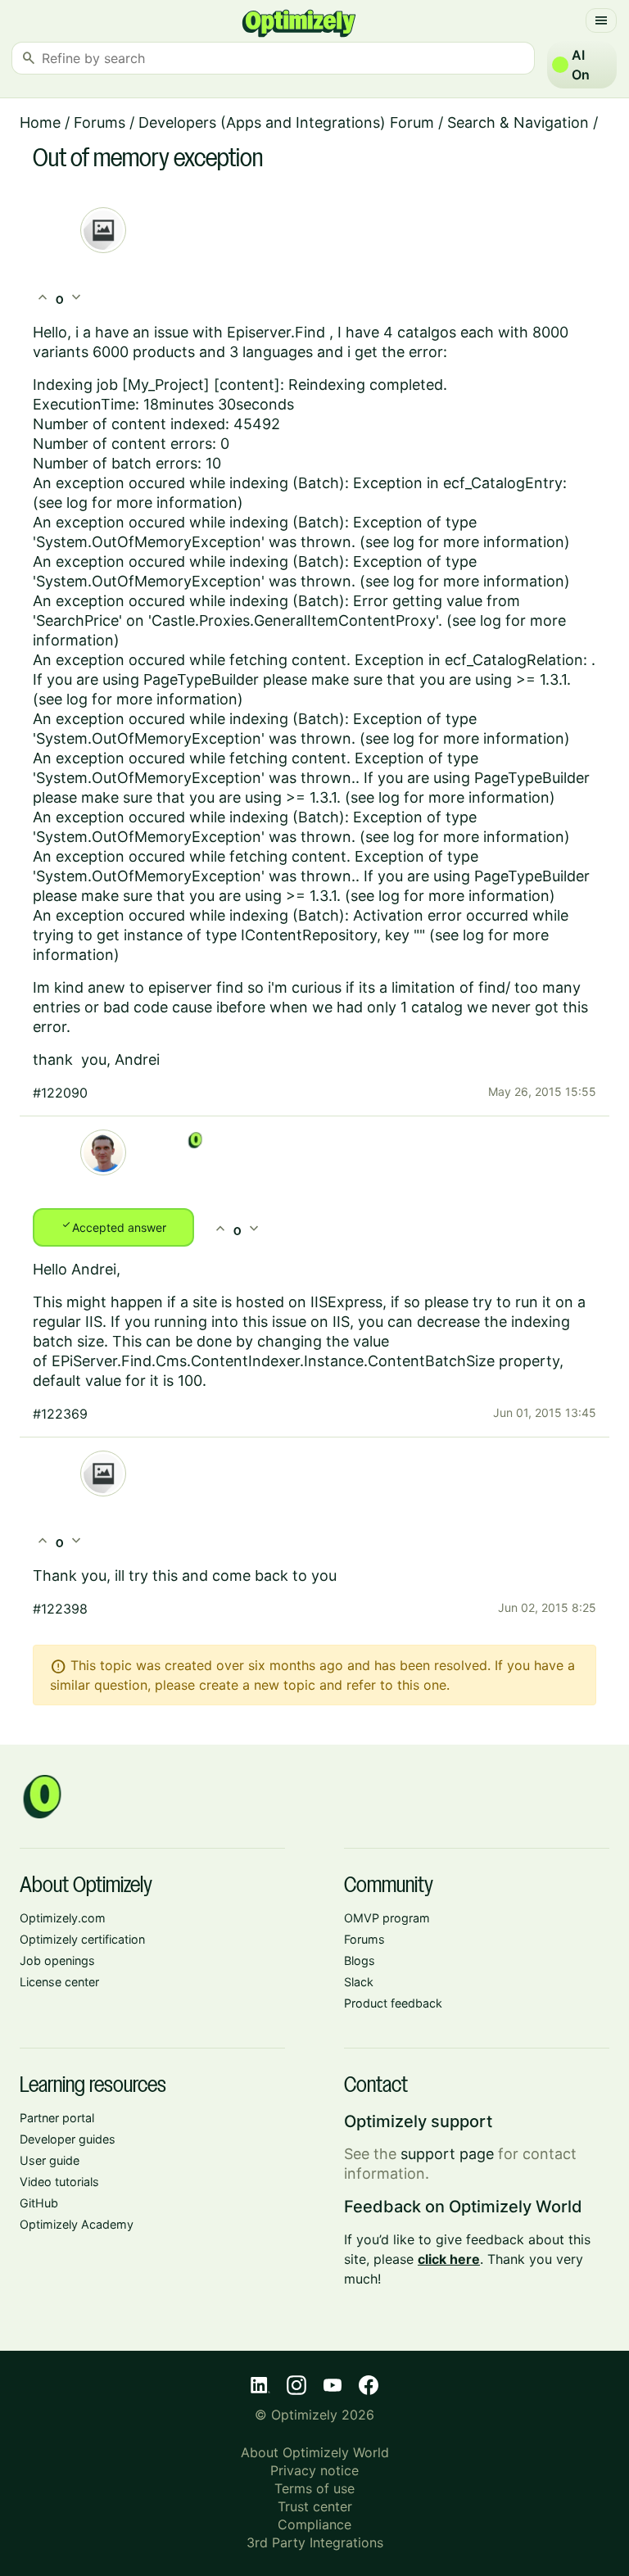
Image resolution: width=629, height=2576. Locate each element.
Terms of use (314, 2488)
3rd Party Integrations (315, 2542)
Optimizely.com (63, 1918)
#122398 (60, 1609)
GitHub (39, 2203)
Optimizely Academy (77, 2224)
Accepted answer (113, 1226)
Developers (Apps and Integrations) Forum (286, 122)
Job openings (57, 1960)
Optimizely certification (82, 1939)
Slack (359, 1982)
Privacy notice (314, 2470)
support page (447, 2154)
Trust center (315, 2506)
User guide (50, 2160)
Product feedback (393, 2003)
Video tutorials (59, 2182)
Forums (100, 122)
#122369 (60, 1414)
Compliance (314, 2524)
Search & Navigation (518, 122)
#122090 (60, 1093)
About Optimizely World (315, 2452)
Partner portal (57, 2118)
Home (40, 122)
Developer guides (68, 2139)
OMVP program (387, 1918)
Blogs (360, 1960)
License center (59, 1982)
